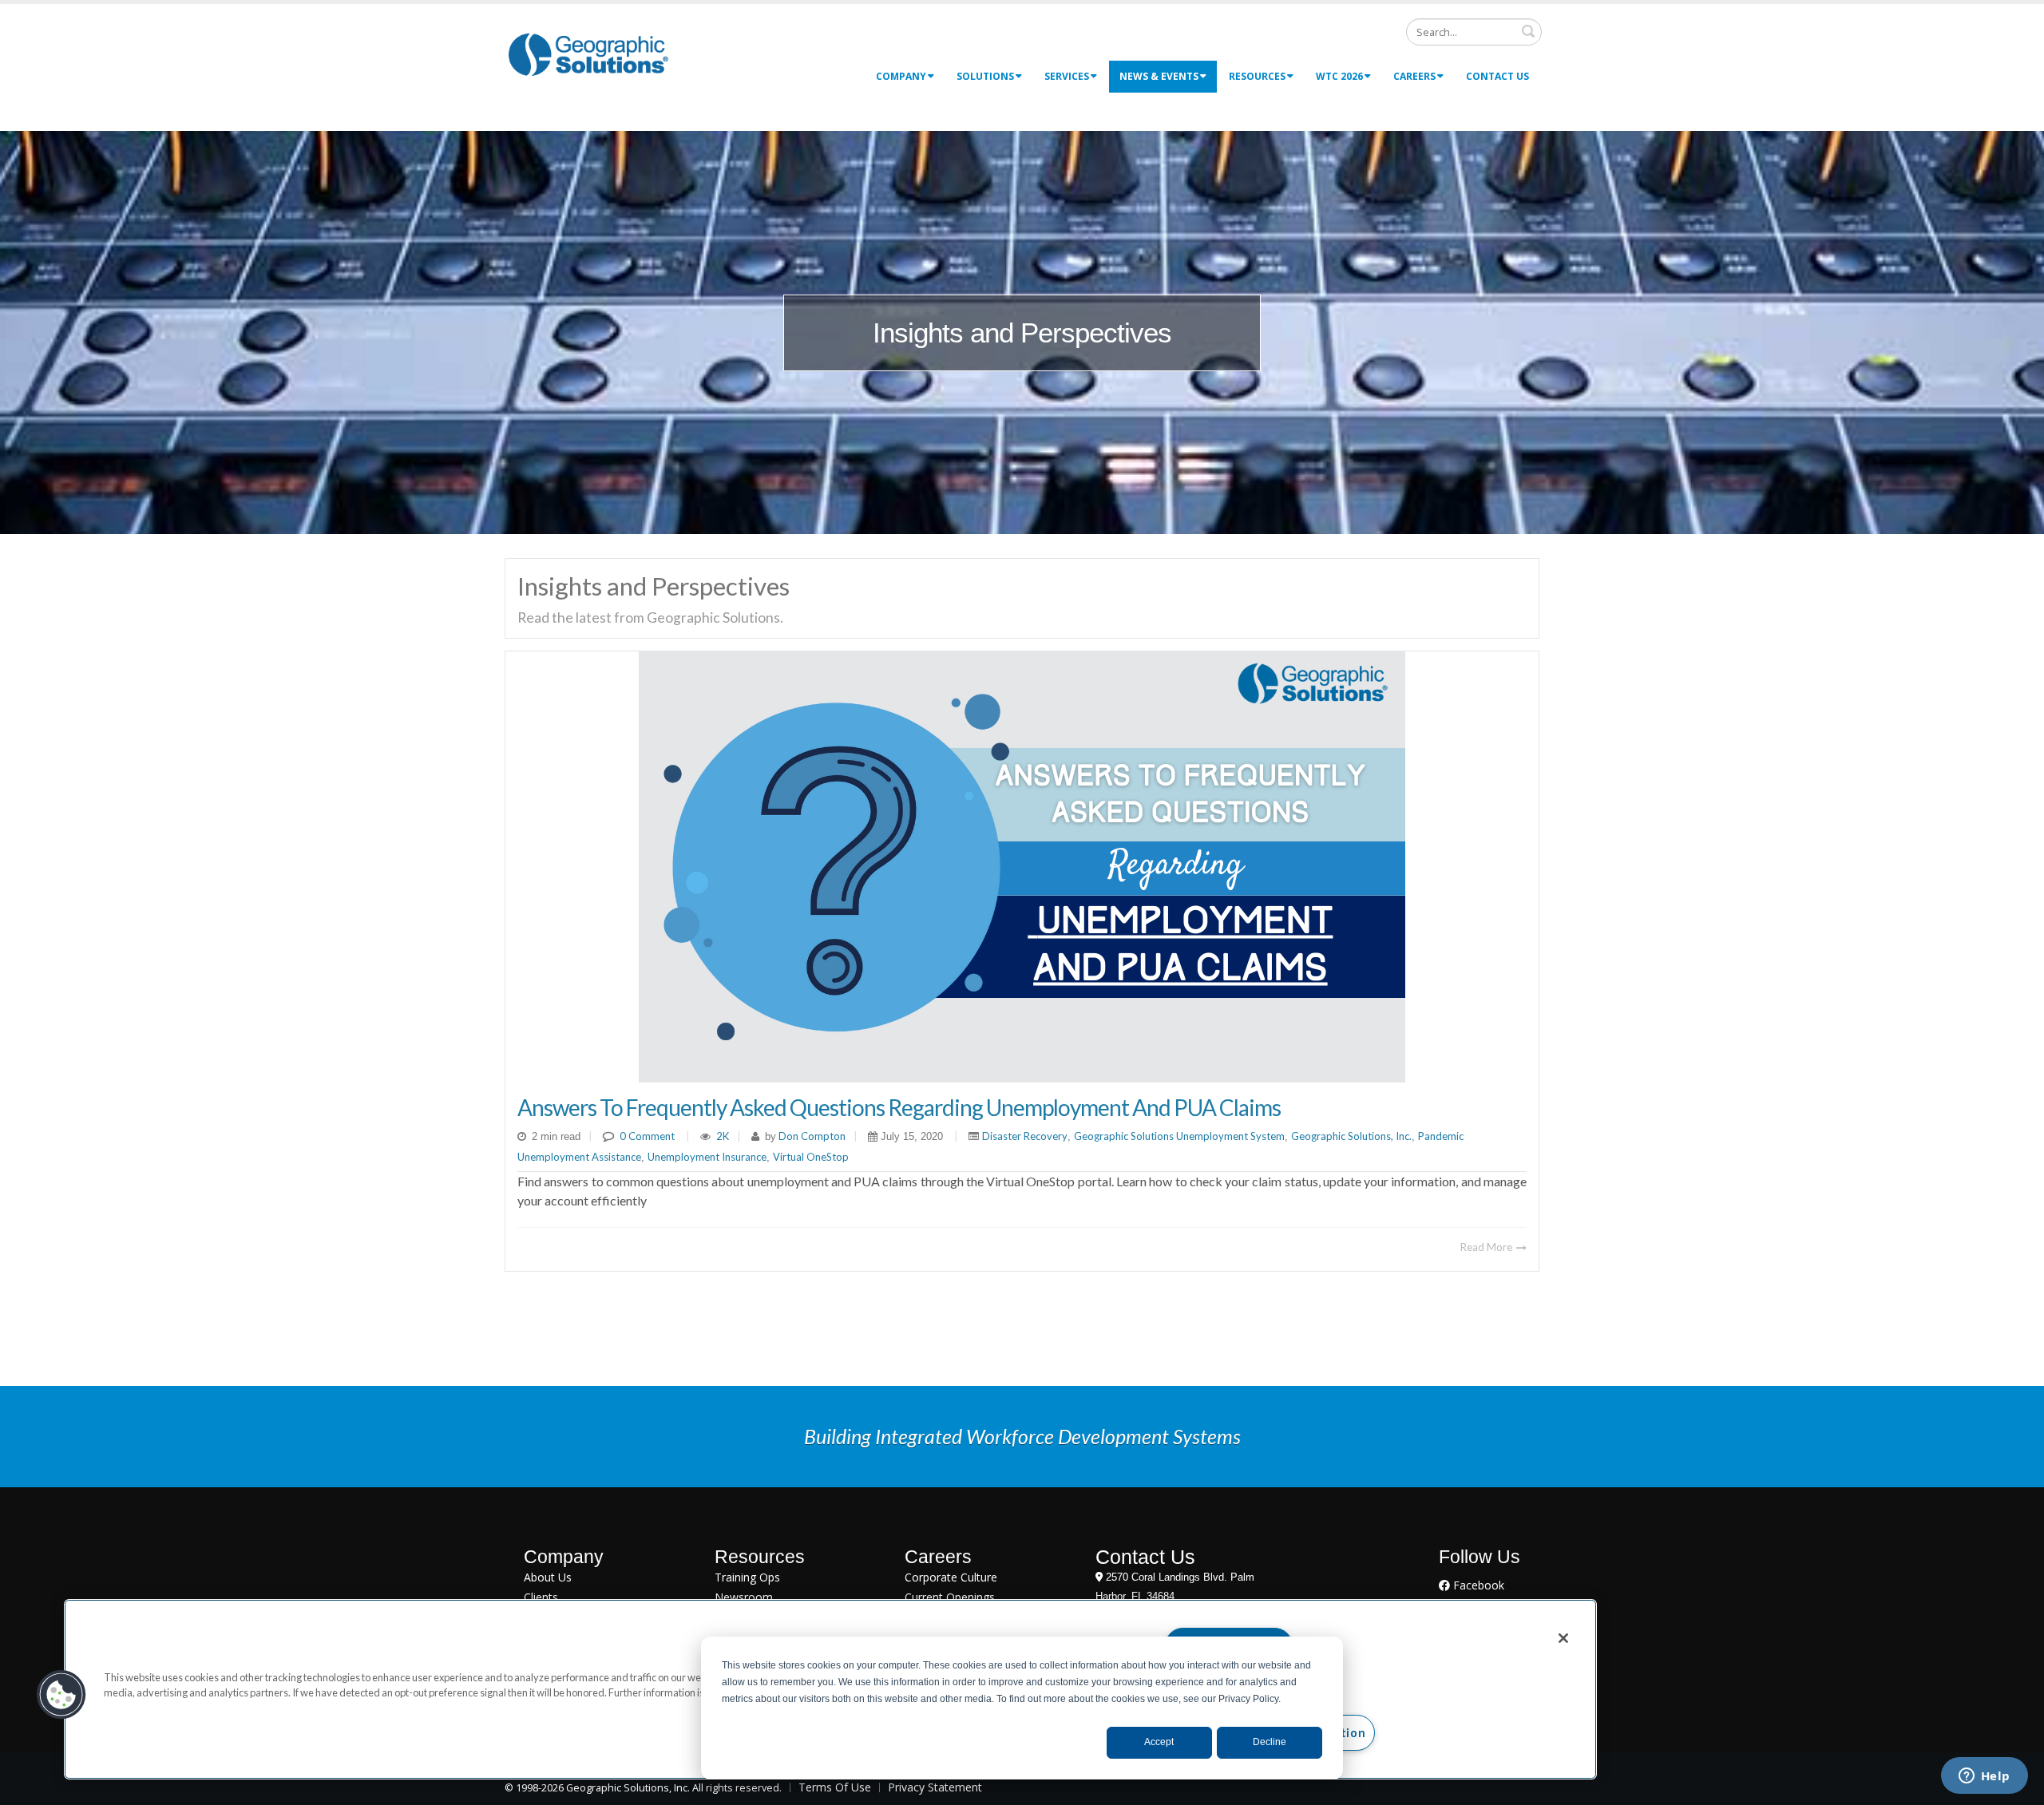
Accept (1159, 1742)
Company (901, 76)
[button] (61, 1695)
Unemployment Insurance (707, 1157)
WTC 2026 (1339, 76)
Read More (1487, 1247)
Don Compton (811, 1136)
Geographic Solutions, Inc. (1351, 1136)
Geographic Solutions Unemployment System (1179, 1136)
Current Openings (950, 1597)
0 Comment (647, 1136)
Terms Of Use (835, 1787)
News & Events (1159, 76)
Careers (1414, 76)
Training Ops (747, 1577)
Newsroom (744, 1597)
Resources (1257, 76)
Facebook (1477, 1585)
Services (1067, 76)
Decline (1270, 1742)
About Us (548, 1577)
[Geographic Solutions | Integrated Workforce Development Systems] (588, 54)
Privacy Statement (935, 1787)
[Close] (1563, 1638)
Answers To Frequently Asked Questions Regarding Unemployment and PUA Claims (899, 1107)
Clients (541, 1597)
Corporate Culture (951, 1577)
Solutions (985, 76)
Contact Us (1497, 76)
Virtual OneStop (811, 1157)
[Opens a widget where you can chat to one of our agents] (1984, 1777)
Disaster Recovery (1025, 1136)
